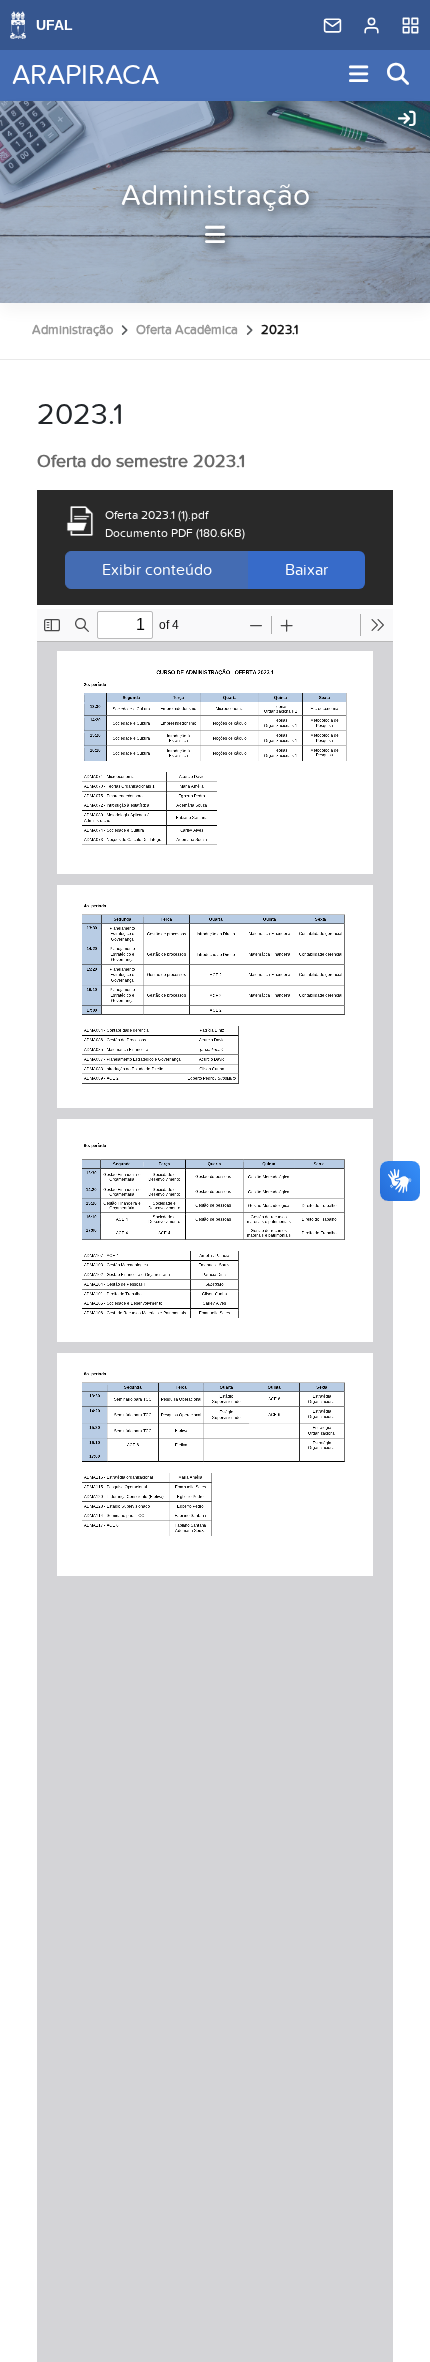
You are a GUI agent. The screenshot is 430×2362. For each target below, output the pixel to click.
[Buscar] (399, 75)
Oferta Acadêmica (187, 330)
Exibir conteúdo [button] (157, 570)
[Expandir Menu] (359, 75)
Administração (215, 196)
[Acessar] (407, 120)
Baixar (306, 570)
